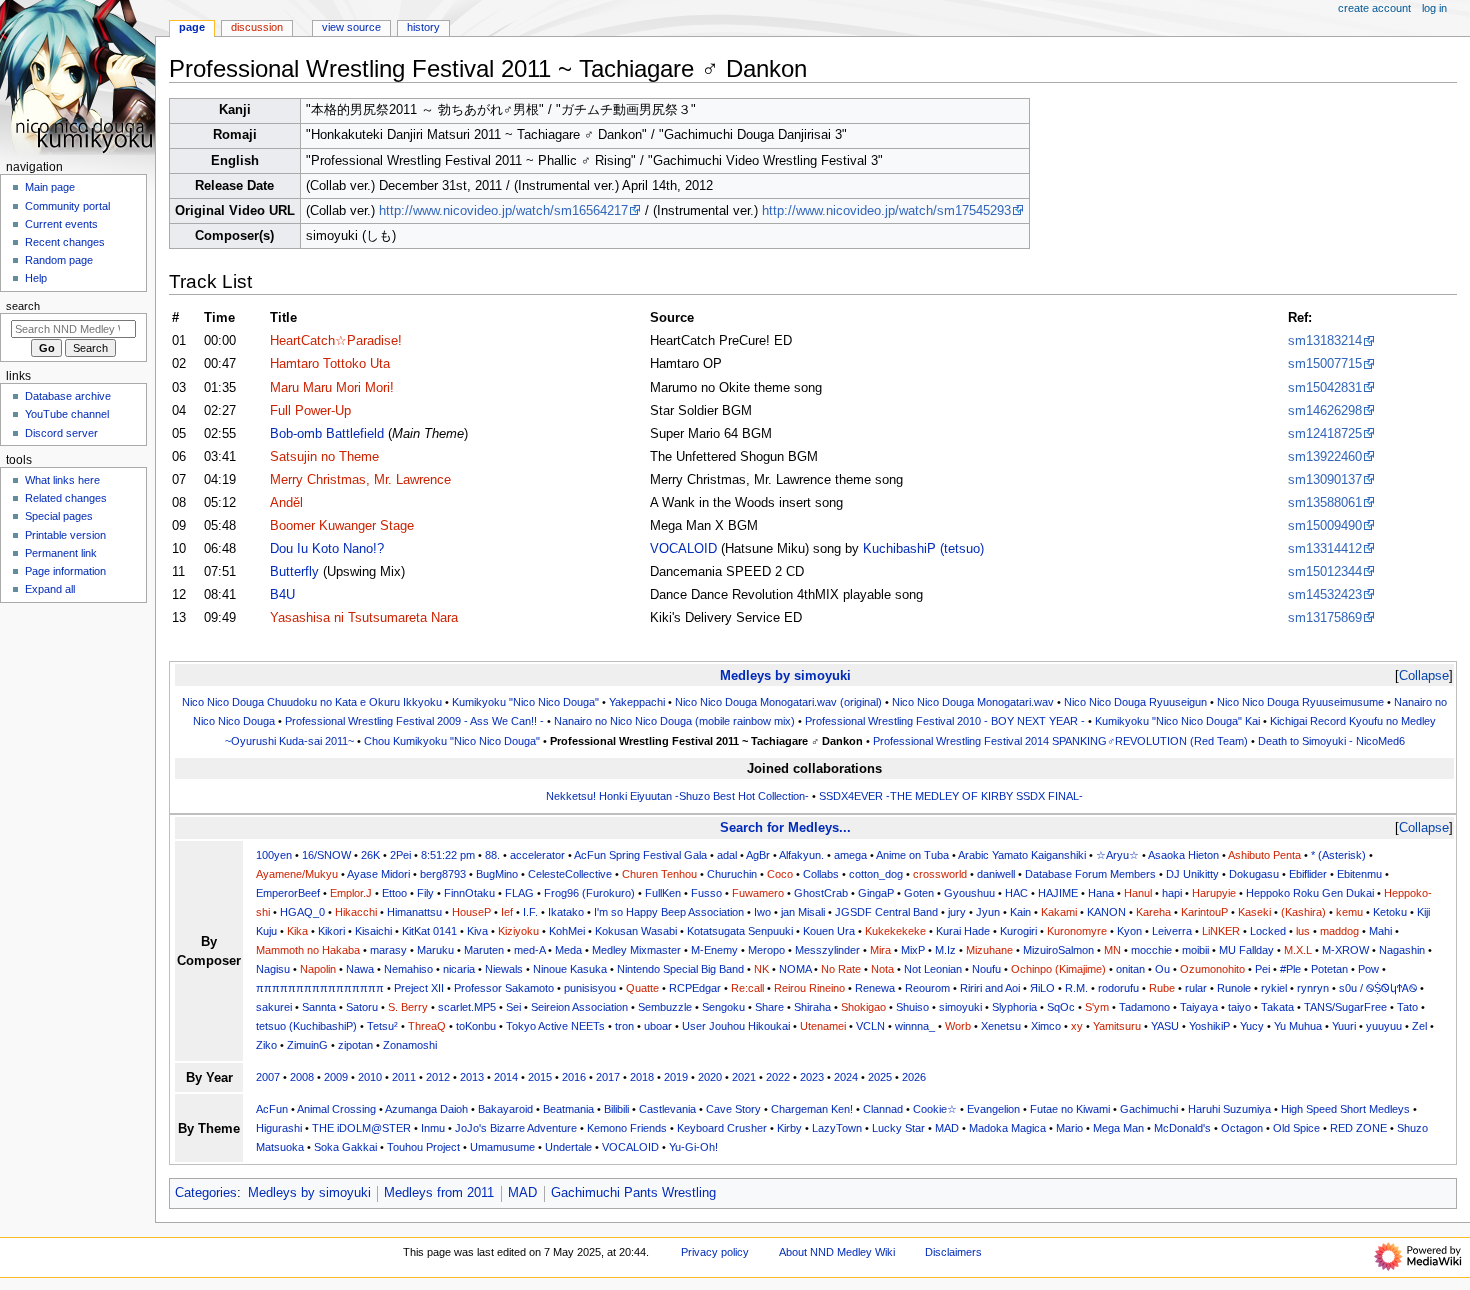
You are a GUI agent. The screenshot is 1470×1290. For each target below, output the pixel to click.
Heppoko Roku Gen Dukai (1310, 893)
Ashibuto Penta (1264, 855)
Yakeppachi (637, 702)
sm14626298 (1325, 411)
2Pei (400, 855)
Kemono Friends (627, 1128)
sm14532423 (1325, 595)
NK (761, 969)
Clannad (883, 1109)
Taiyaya (1199, 1007)
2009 (336, 1077)
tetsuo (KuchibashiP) (306, 1026)
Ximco (1046, 1026)
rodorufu (1118, 988)
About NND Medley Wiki (837, 1252)
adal (727, 855)
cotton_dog (876, 874)
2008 (302, 1077)
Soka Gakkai (345, 1147)
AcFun (272, 1109)
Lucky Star (898, 1128)
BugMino (497, 874)
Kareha (1153, 912)
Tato (1407, 1007)
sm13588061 (1325, 503)
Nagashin (1402, 950)
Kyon (1129, 931)
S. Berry (408, 1007)
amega (850, 855)
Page (192, 27)
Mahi (1380, 931)
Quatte (642, 988)
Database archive (68, 396)
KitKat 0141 (429, 931)
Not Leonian (933, 969)
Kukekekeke (895, 931)
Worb (958, 1026)
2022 (778, 1077)
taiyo (1239, 1007)
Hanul (1138, 893)
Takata (1277, 1007)
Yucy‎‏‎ (1252, 1026)
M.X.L (1298, 950)
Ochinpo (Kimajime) (1058, 969)
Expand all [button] (50, 589)
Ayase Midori (378, 874)
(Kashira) (1303, 912)
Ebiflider (1308, 874)
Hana (1101, 893)
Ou (1162, 969)
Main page (50, 187)
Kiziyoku (518, 931)
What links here (62, 480)
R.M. (1076, 988)
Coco (780, 874)
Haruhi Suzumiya (1229, 1109)
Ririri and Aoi (990, 988)
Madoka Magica (1007, 1128)
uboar (658, 1026)
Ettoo (394, 893)
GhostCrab (821, 893)
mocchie (1151, 950)
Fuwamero (758, 893)
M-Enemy (714, 950)
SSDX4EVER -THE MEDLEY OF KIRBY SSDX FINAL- (951, 796)
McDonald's (1182, 1128)
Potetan (1329, 969)
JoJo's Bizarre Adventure (516, 1128)
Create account (1374, 8)
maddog (1339, 931)
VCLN (870, 1026)
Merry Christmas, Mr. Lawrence (360, 480)
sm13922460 (1325, 457)
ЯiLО (1042, 988)
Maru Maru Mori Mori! (332, 388)
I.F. (530, 912)
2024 (846, 1077)
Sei (513, 1007)
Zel (1419, 1026)
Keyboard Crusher (722, 1128)
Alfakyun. (801, 855)
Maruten (484, 950)
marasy (388, 950)
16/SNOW (326, 855)
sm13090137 (1325, 480)
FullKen (663, 893)
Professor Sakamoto (504, 988)
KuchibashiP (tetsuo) (923, 549)
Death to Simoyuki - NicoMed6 (1331, 741)
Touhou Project (423, 1147)
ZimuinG (307, 1045)
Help (36, 278)
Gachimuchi (1149, 1109)
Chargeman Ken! (812, 1109)
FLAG (519, 893)
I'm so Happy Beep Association (669, 912)
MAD (947, 1128)
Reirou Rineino (809, 988)
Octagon (1242, 1128)
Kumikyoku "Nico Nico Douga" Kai (1177, 721)
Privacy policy (715, 1252)
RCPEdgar (695, 988)
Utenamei (823, 1026)
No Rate (841, 969)
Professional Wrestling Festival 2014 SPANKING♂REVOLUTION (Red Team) (1060, 741)
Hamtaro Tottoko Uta (330, 364)
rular (1196, 988)
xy (1077, 1026)
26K (370, 855)
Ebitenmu (1359, 874)
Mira (880, 950)
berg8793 (443, 874)
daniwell (996, 874)
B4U (282, 595)
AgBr (758, 855)
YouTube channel (67, 414)
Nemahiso (408, 969)
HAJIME (1058, 893)
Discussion (257, 27)
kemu (1349, 912)
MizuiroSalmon (1058, 950)
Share (769, 1007)
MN (1112, 950)
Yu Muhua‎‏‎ (1298, 1026)
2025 (880, 1077)
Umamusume (502, 1147)
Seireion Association (579, 1007)
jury (957, 912)
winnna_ (915, 1026)
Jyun (988, 912)
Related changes (66, 498)
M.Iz (945, 950)
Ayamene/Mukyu (297, 874)
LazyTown (837, 1128)
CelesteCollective (570, 874)
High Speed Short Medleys (1345, 1109)
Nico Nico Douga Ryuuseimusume (1300, 702)
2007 (268, 1077)
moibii (1195, 950)
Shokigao (863, 1007)
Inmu (433, 1128)
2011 (404, 1077)
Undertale (568, 1147)
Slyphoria (1014, 1007)
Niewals (504, 969)
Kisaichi (373, 931)
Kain (1020, 912)
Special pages (59, 516)
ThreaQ (427, 1026)
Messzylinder (827, 950)
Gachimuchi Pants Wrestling (633, 1193)
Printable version (65, 535)
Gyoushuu (969, 893)
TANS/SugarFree (1345, 1007)
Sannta (319, 1007)
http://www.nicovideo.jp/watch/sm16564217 (503, 211)
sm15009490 (1325, 526)
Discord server (61, 433)
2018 (642, 1077)
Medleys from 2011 (439, 1193)
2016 (574, 1077)
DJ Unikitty (1192, 874)
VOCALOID (683, 549)
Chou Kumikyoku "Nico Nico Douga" (452, 741)
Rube (1162, 988)
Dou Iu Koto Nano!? (327, 549)
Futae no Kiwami (1070, 1109)
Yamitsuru (1117, 1026)
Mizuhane (989, 950)
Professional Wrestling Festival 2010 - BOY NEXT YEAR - (945, 721)
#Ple (1290, 969)
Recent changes (65, 242)
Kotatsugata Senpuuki (740, 931)
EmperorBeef (288, 893)
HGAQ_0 (302, 912)
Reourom (927, 988)
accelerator (537, 855)
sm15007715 (1325, 364)
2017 (608, 1077)
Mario (1069, 1128)
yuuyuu (1384, 1026)
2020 (710, 1077)
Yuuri (1344, 1026)
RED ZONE (1358, 1128)
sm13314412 (1325, 549)
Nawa (360, 969)
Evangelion (993, 1109)
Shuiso (912, 1007)
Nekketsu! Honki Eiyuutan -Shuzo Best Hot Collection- (677, 796)
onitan (1130, 969)
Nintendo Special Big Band (680, 969)
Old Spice (1296, 1128)
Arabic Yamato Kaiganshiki (1022, 855)
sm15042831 (1325, 388)
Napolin (318, 969)
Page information (65, 571)
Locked (1268, 931)
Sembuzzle (665, 1007)
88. (492, 855)
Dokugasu (1254, 874)
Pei (1262, 969)
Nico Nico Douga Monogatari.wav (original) (778, 702)
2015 (540, 1077)
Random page (59, 260)
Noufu (986, 969)
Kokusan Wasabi (636, 931)
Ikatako (566, 912)
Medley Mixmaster (636, 950)
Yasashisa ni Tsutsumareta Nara (364, 618)
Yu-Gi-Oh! (693, 1147)
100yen (274, 855)
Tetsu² (382, 1026)
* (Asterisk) (1338, 855)
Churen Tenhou (659, 874)
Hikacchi (356, 912)
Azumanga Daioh (426, 1109)
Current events (61, 224)
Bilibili (616, 1109)
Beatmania (568, 1109)
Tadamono (1144, 1007)
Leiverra (1172, 931)
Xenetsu (1001, 1026)
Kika (297, 931)
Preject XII (419, 988)
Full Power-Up (310, 411)
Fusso (706, 893)
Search (23, 306)
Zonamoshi (410, 1045)
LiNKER (1221, 931)
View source (351, 27)
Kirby (789, 1128)
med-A (529, 950)
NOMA (795, 969)
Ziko (266, 1045)
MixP (913, 950)
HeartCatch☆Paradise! (336, 341)
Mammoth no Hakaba (308, 950)
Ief (507, 912)
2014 (506, 1077)
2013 (472, 1077)
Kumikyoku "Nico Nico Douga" (525, 702)
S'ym (1097, 1007)
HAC (1016, 893)
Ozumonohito (1212, 969)
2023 (812, 1077)
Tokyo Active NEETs (555, 1026)
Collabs (821, 874)
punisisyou (590, 988)
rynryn (1313, 988)
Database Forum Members (1090, 874)
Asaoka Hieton (1183, 855)
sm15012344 (1325, 572)
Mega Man (1118, 1128)
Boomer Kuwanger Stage (342, 526)
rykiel (1274, 988)
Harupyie (1214, 893)
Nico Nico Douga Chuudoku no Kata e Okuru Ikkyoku (312, 702)
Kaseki (1254, 912)
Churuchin (732, 874)
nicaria (459, 969)
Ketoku (1390, 912)
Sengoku (723, 1007)
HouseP (471, 912)
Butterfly (294, 572)
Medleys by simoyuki (785, 675)
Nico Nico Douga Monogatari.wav (973, 702)
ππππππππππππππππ (320, 988)
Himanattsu (414, 912)
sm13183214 (1325, 341)
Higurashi (279, 1128)
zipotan (355, 1045)
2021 (744, 1077)
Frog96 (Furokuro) (589, 893)
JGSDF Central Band (886, 912)
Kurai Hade (963, 931)
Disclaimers (953, 1252)
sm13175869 (1325, 618)
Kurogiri (1018, 931)
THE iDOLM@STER (361, 1128)
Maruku (435, 950)
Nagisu (273, 969)
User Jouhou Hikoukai (736, 1026)
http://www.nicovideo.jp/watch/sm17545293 (886, 211)
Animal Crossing (336, 1109)
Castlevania (667, 1109)
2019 (676, 1077)
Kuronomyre (1077, 931)
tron (624, 1026)
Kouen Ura (829, 931)
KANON (1106, 912)
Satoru (362, 1007)
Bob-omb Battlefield (327, 434)
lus (1303, 931)
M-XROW (1345, 950)
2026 (914, 1077)
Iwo (762, 912)
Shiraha (812, 1007)
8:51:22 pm (448, 855)
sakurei (274, 1007)
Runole (1234, 988)
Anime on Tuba (912, 855)
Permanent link (61, 553)
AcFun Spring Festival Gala (640, 855)
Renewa (875, 988)
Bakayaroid (505, 1109)
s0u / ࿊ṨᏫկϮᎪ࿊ (1378, 988)
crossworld (940, 874)
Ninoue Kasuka (570, 969)
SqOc (1061, 1007)
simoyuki (960, 1007)
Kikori (331, 931)
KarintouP (1204, 912)
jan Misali (803, 912)
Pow (1368, 969)
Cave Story (733, 1109)
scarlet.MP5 (467, 1007)
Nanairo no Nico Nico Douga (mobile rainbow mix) (674, 721)
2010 (370, 1077)
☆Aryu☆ (1117, 855)
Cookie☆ (935, 1109)
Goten (919, 893)
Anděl (286, 503)
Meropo (766, 950)
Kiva (477, 931)
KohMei (567, 931)
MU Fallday (1246, 950)
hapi (1172, 893)
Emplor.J (351, 893)
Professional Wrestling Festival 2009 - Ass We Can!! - (414, 721)
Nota (882, 969)
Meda (568, 950)
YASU (1165, 1026)
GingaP (876, 893)
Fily (425, 893)
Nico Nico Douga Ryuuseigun (1135, 702)
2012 (438, 1077)
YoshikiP (1209, 1026)
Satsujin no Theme (324, 457)
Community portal (67, 206)
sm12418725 (1325, 434)
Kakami (1059, 912)
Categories (206, 1193)
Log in (1434, 8)
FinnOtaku (469, 893)
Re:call (747, 988)
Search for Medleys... (785, 827)
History (423, 27)
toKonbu (476, 1026)
